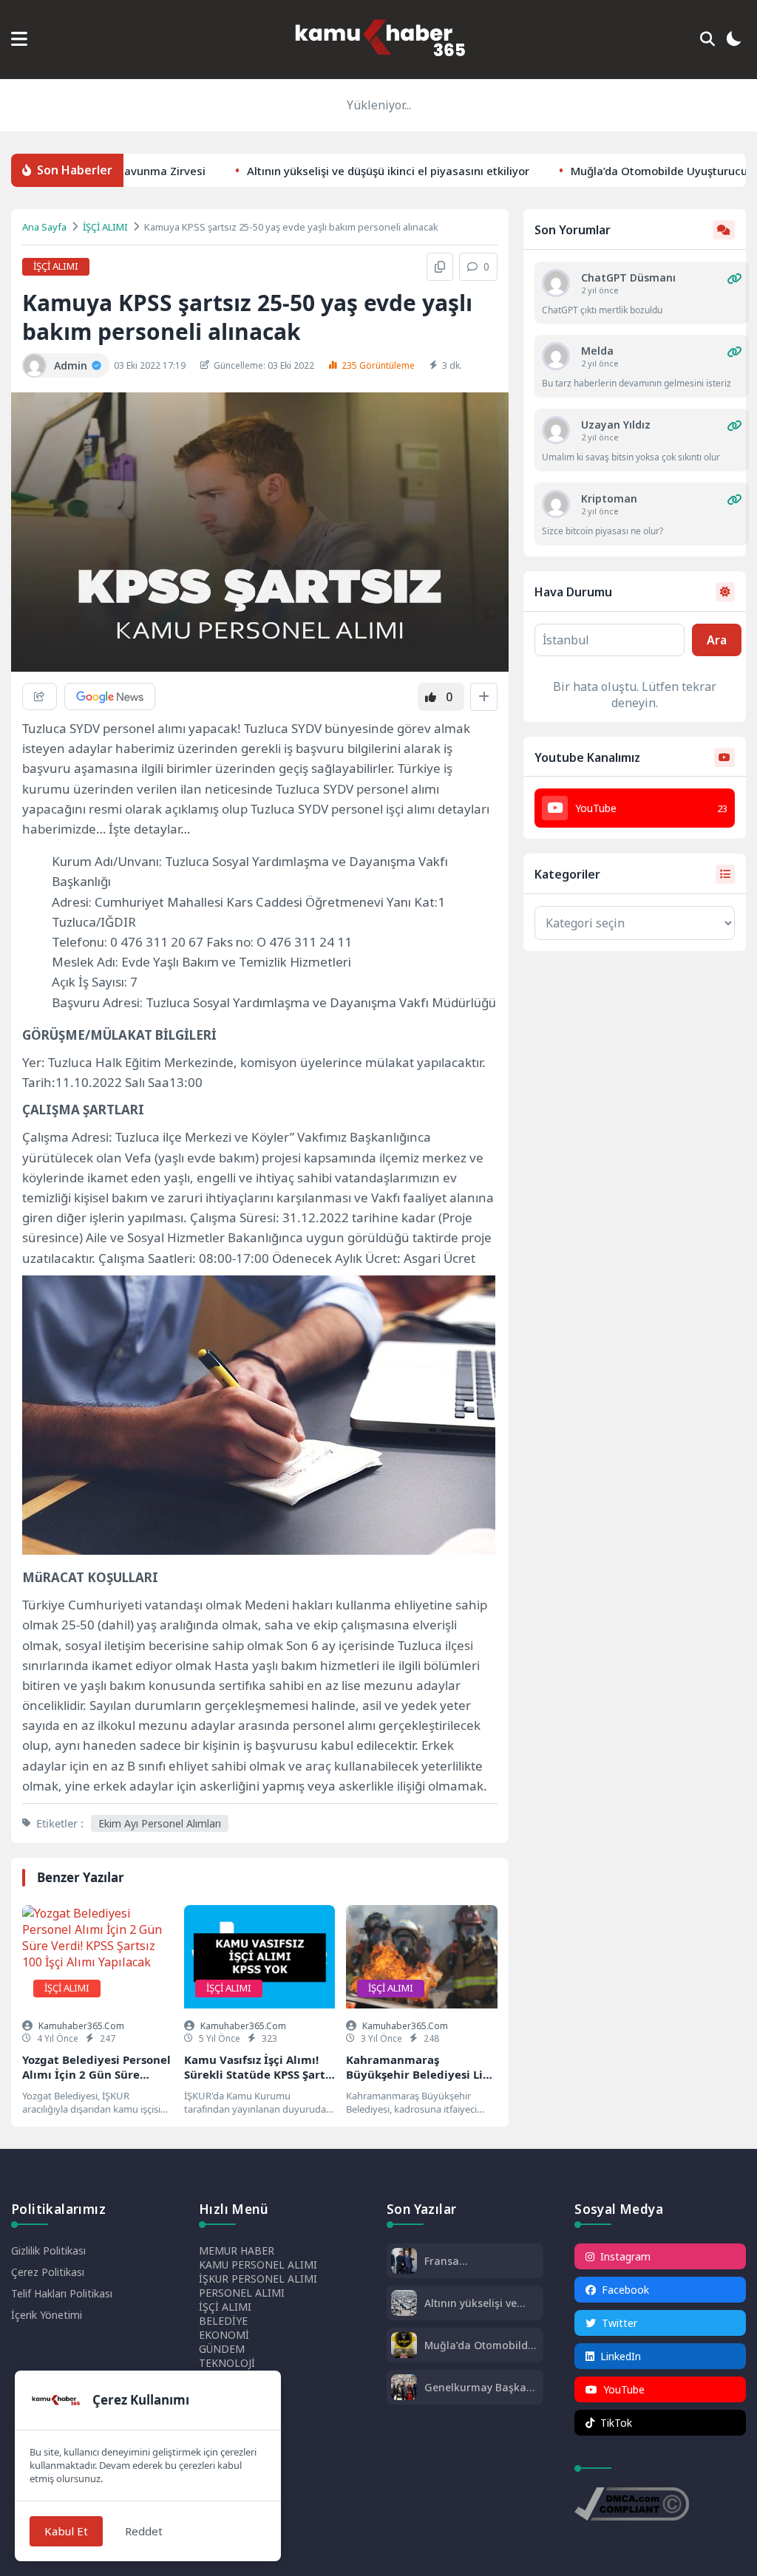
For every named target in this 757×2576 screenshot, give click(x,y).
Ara (717, 640)
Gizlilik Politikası (48, 2250)
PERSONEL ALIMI (242, 2293)
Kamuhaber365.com (81, 2026)
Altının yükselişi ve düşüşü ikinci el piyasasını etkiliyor (333, 170)
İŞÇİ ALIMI (105, 227)
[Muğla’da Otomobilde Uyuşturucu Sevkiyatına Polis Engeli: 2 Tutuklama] (404, 2347)
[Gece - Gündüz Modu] (733, 41)
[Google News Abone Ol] (110, 696)
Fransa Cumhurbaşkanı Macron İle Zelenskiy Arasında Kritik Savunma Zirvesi (476, 2261)
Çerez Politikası (48, 2272)
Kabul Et (66, 2531)
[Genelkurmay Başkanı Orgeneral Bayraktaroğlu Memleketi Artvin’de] (404, 2389)
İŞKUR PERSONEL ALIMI (258, 2279)
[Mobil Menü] (19, 39)
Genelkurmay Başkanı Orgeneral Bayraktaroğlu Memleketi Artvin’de (480, 2387)
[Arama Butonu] (707, 39)
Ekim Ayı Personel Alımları (160, 1823)
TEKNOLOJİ (227, 2363)
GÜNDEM (222, 2349)
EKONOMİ (224, 2335)
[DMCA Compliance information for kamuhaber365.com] (632, 2506)
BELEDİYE (223, 2321)
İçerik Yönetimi (47, 2315)
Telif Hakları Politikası (62, 2293)
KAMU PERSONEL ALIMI (258, 2265)
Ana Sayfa (44, 227)
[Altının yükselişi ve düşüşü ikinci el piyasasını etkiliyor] (404, 2304)
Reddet (144, 2531)
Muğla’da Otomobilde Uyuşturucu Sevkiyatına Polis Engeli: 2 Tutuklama (479, 2345)
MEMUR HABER (237, 2250)
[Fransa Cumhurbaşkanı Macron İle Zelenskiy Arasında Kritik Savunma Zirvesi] (404, 2262)
